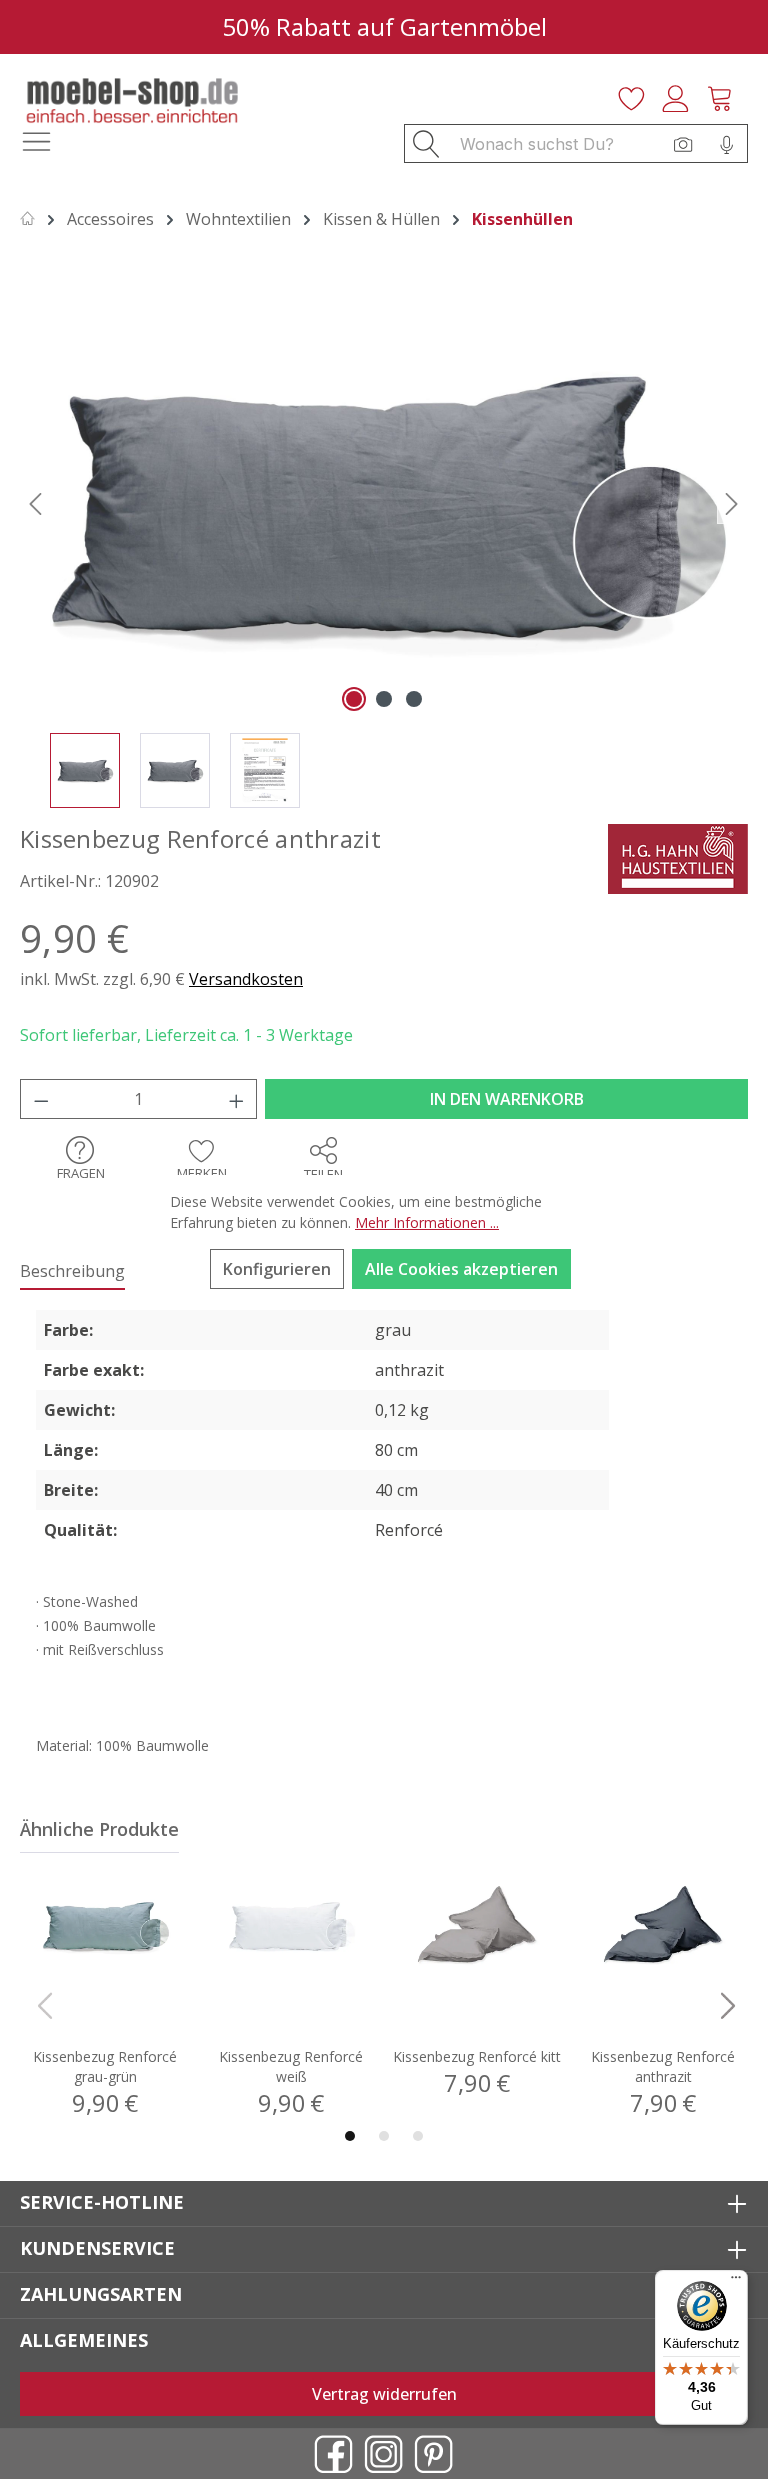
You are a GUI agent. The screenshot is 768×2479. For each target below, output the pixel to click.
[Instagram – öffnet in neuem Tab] (384, 2454)
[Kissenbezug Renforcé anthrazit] (383, 502)
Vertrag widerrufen (384, 2394)
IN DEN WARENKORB (507, 1099)
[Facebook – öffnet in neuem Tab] (334, 2454)
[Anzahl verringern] (41, 1099)
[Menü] (736, 2282)
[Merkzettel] (638, 96)
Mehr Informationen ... (427, 1222)
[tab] (72, 1272)
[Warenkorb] (726, 96)
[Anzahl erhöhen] (237, 1099)
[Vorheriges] (35, 502)
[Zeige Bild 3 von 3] (414, 699)
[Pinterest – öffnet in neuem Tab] (434, 2454)
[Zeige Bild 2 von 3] (384, 699)
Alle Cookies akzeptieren (461, 1269)
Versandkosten (246, 979)
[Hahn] (678, 857)
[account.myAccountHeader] (682, 96)
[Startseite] (27, 219)
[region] (384, 547)
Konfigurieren (277, 1269)
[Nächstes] (732, 502)
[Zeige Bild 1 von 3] (354, 699)
